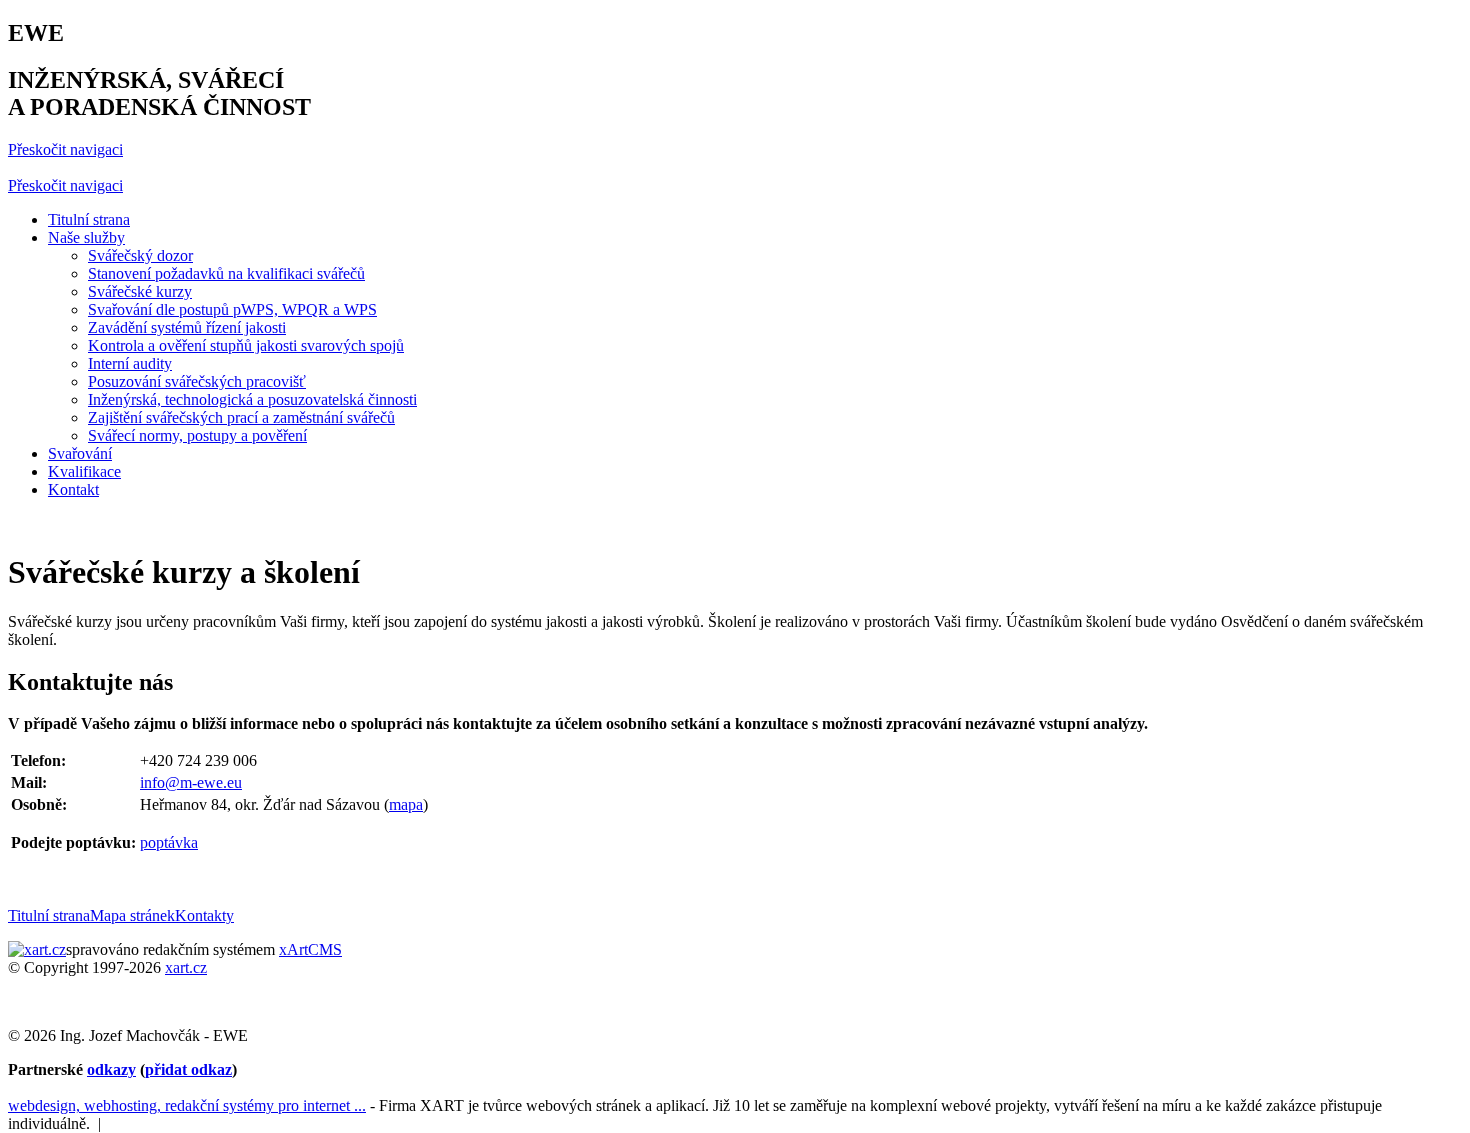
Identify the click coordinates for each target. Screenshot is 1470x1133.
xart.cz (186, 967)
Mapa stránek (132, 915)
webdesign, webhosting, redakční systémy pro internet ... (187, 1105)
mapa (406, 804)
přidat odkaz (188, 1069)
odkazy (111, 1069)
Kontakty (204, 915)
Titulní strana (49, 915)
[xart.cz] (37, 949)
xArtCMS (310, 949)
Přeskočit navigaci (65, 149)
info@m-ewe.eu (191, 782)
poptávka (169, 842)
